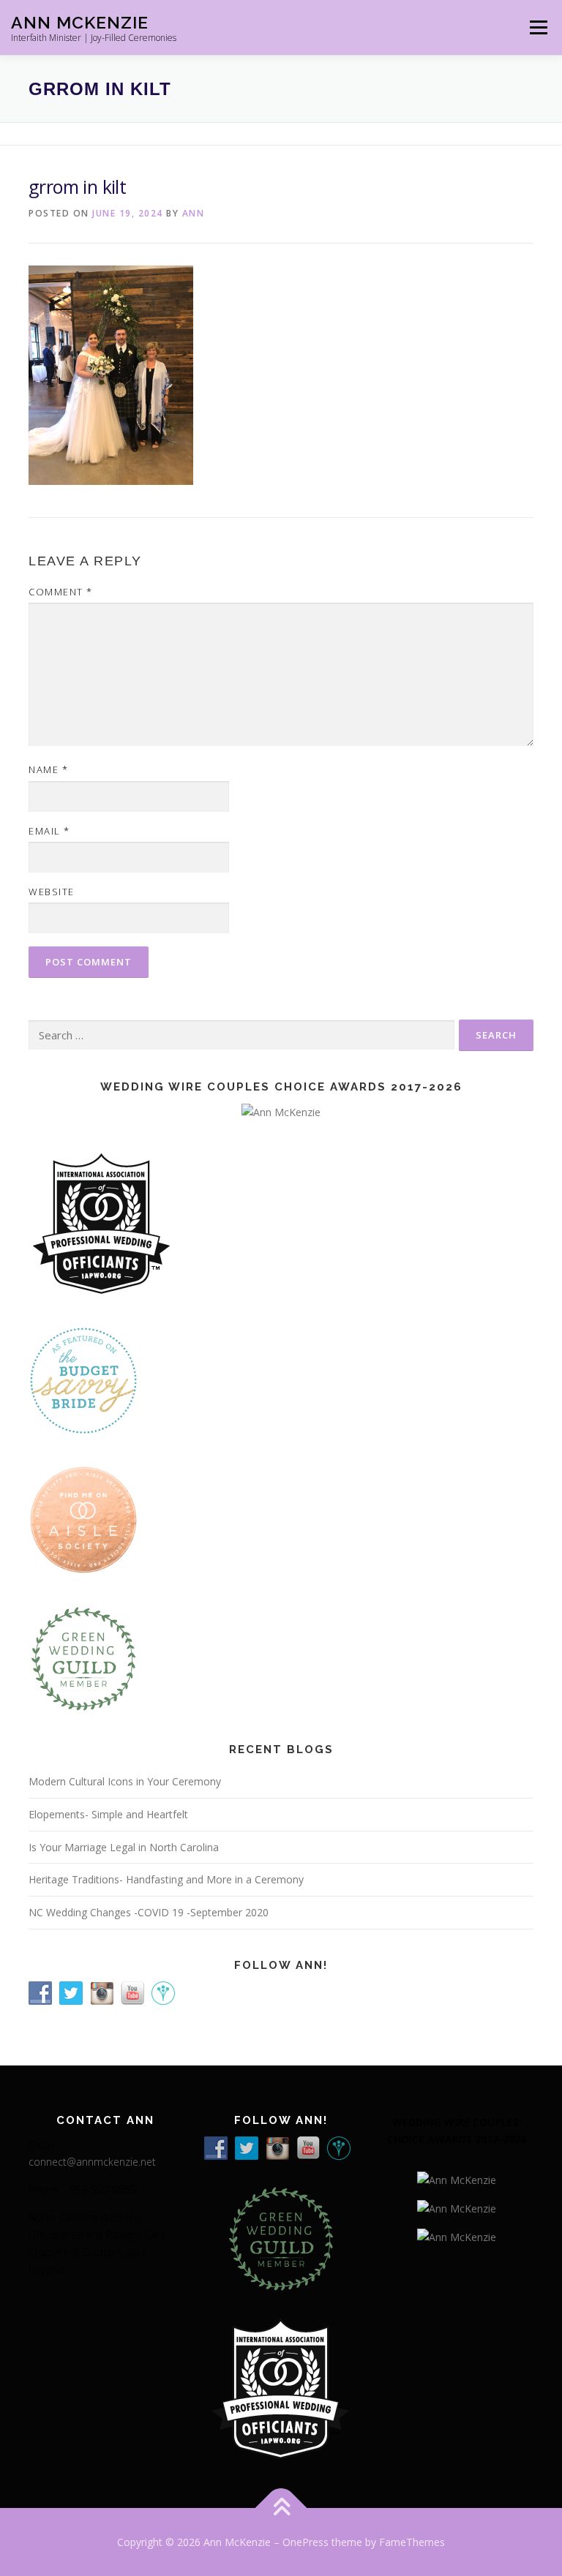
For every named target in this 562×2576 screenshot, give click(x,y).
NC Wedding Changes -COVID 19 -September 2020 (149, 1912)
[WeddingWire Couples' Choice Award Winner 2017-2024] (457, 2236)
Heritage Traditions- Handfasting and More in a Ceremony (166, 1879)
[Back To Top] (281, 2508)
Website (52, 892)
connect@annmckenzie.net (92, 2162)
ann (194, 213)
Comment (61, 592)
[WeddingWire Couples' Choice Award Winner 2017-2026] (457, 2178)
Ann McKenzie (80, 22)
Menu (538, 27)
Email (49, 831)
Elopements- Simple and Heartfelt (108, 1814)
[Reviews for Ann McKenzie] (83, 1658)
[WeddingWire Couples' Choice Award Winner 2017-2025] (457, 2207)
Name (48, 769)
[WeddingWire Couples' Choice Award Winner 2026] (281, 1111)
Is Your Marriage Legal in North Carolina (124, 1847)
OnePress (306, 2542)
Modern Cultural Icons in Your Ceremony (125, 1781)
